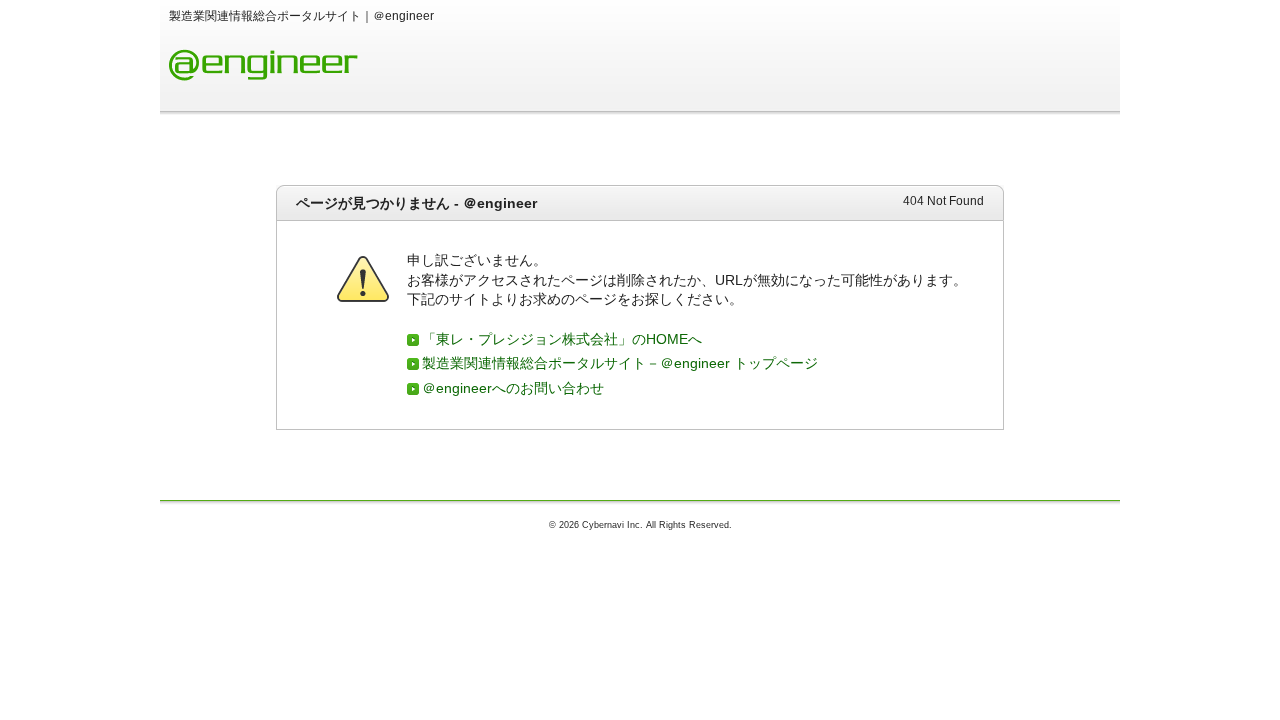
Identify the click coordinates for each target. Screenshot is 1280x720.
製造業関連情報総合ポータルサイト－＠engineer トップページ (620, 363)
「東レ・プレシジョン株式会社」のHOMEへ (562, 339)
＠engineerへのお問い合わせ (513, 388)
